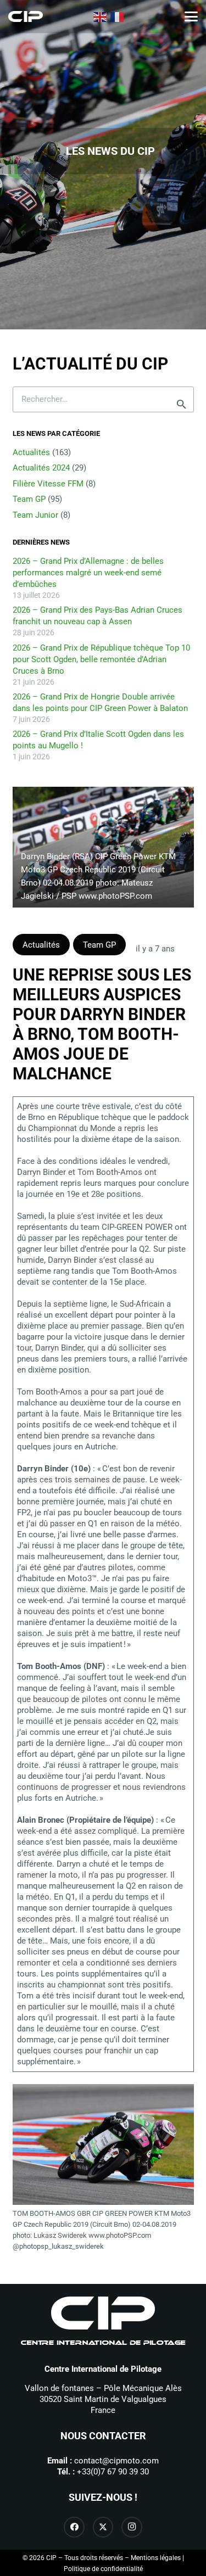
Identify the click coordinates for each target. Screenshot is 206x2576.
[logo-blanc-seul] (26, 16)
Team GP (29, 499)
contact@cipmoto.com (116, 2461)
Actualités (31, 452)
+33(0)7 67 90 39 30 (113, 2472)
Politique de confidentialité (103, 2569)
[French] (118, 16)
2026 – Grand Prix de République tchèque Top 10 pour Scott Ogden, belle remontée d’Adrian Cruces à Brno (101, 659)
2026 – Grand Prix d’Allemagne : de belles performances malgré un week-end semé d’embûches (88, 573)
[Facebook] (74, 2527)
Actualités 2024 (41, 468)
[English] (101, 16)
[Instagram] (132, 2527)
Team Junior (35, 515)
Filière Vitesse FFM (48, 484)
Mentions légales (156, 2558)
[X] (103, 2527)
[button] (191, 16)
